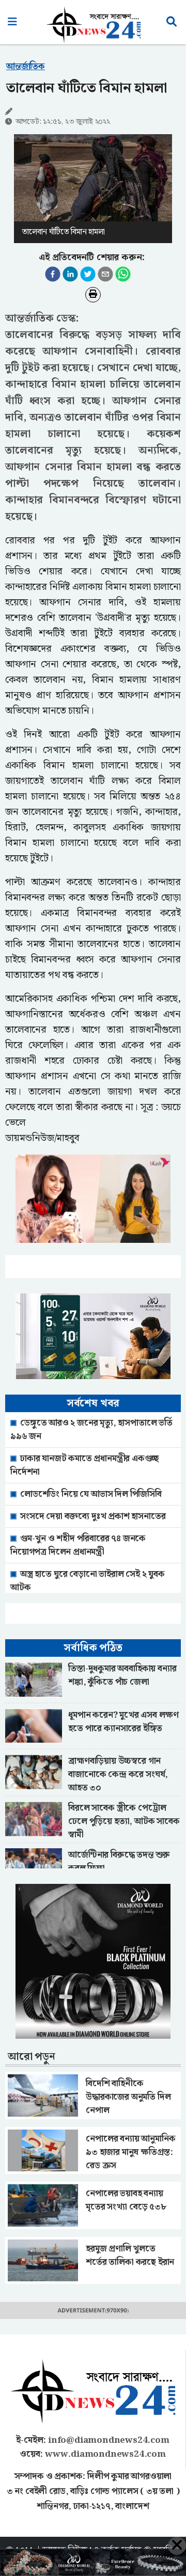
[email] (105, 274)
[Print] (93, 295)
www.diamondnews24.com (105, 2454)
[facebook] (53, 274)
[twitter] (88, 274)
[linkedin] (70, 274)
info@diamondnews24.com (109, 2440)
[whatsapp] (123, 274)
